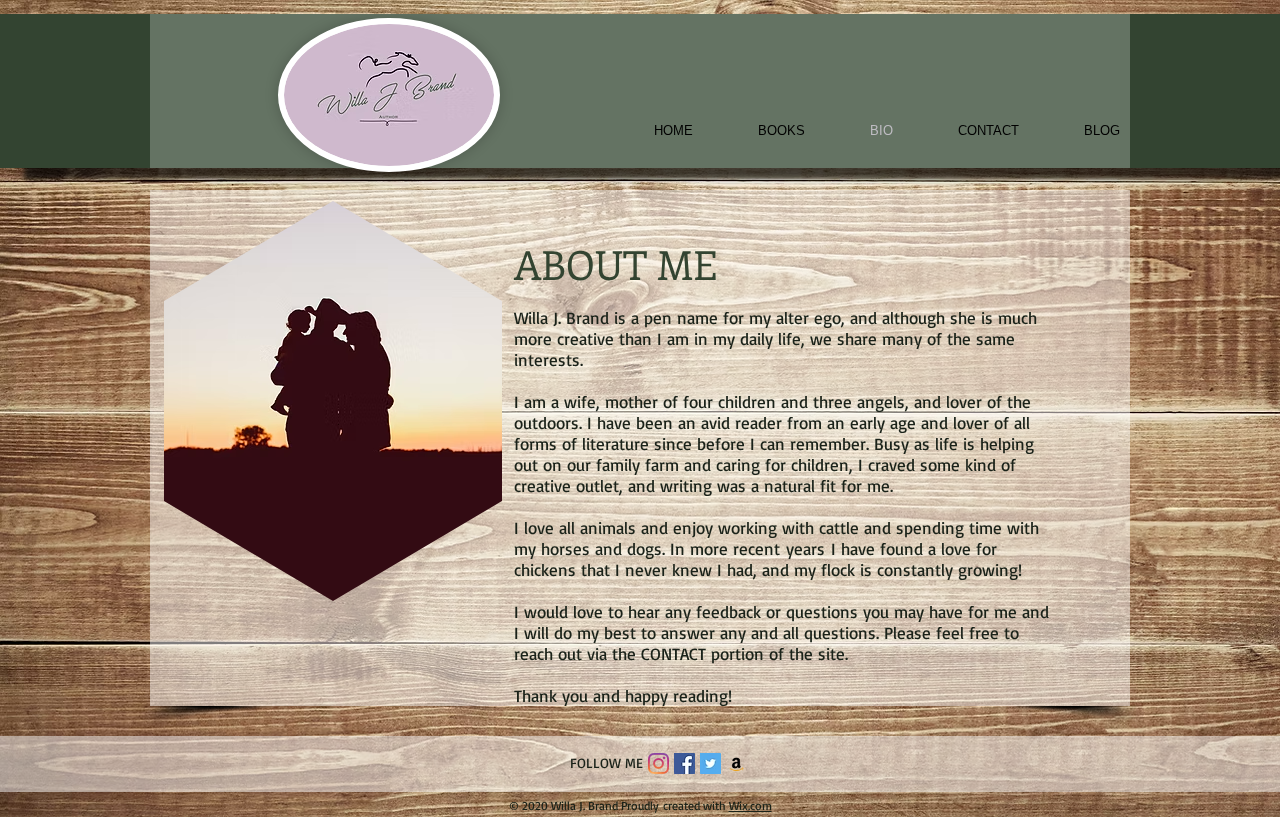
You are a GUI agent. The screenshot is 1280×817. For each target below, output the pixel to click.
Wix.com (750, 805)
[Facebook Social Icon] (684, 763)
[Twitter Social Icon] (710, 763)
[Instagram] (658, 763)
